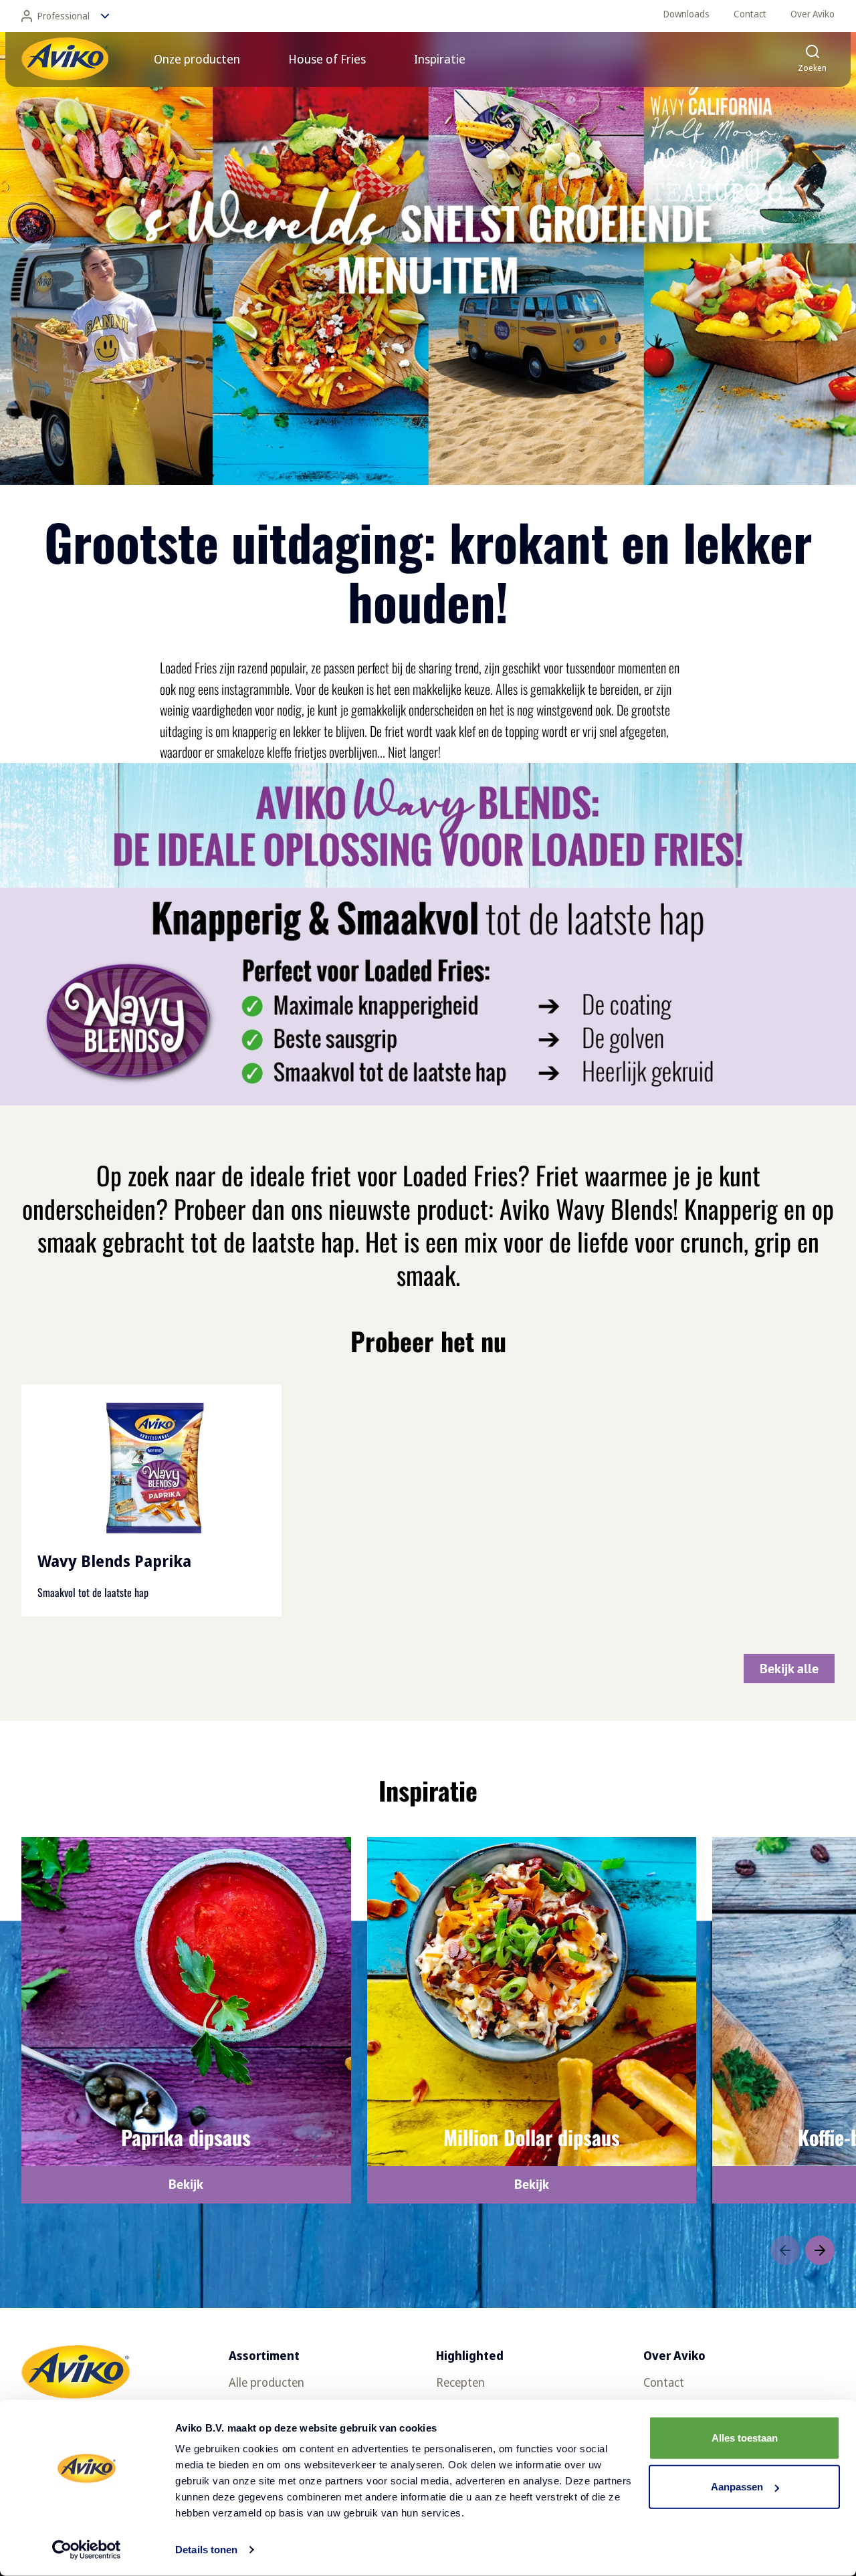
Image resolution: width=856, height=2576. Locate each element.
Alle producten (266, 2382)
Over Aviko (813, 14)
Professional (64, 16)
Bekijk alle (789, 1669)
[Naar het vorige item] (785, 2250)
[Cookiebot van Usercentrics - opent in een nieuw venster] (87, 2550)
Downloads (686, 14)
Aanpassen (737, 2487)
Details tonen (206, 2550)
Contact (750, 14)
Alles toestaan (745, 2438)
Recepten (460, 2382)
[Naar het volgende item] (820, 2250)
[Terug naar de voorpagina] (65, 59)
